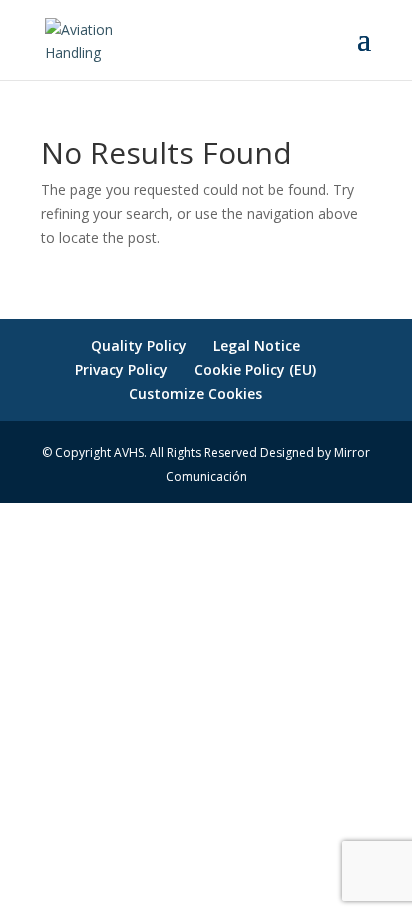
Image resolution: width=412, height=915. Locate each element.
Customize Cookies (195, 393)
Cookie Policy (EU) (255, 369)
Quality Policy (139, 345)
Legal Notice (256, 345)
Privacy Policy (121, 369)
